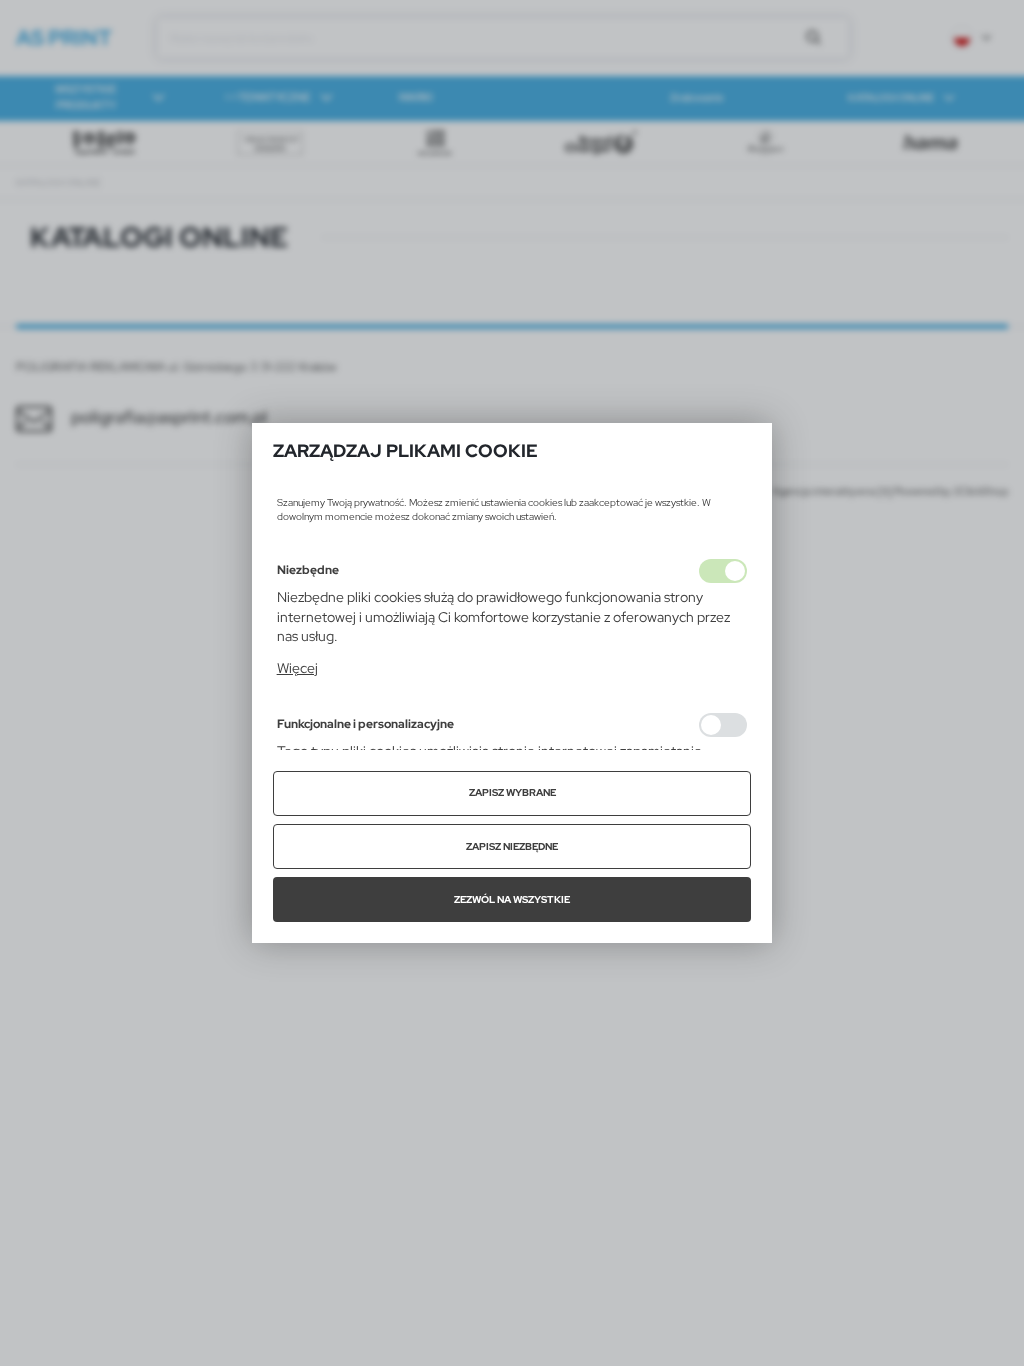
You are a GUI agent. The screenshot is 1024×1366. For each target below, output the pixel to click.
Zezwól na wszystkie (512, 899)
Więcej (297, 668)
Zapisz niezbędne (512, 846)
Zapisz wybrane (512, 792)
